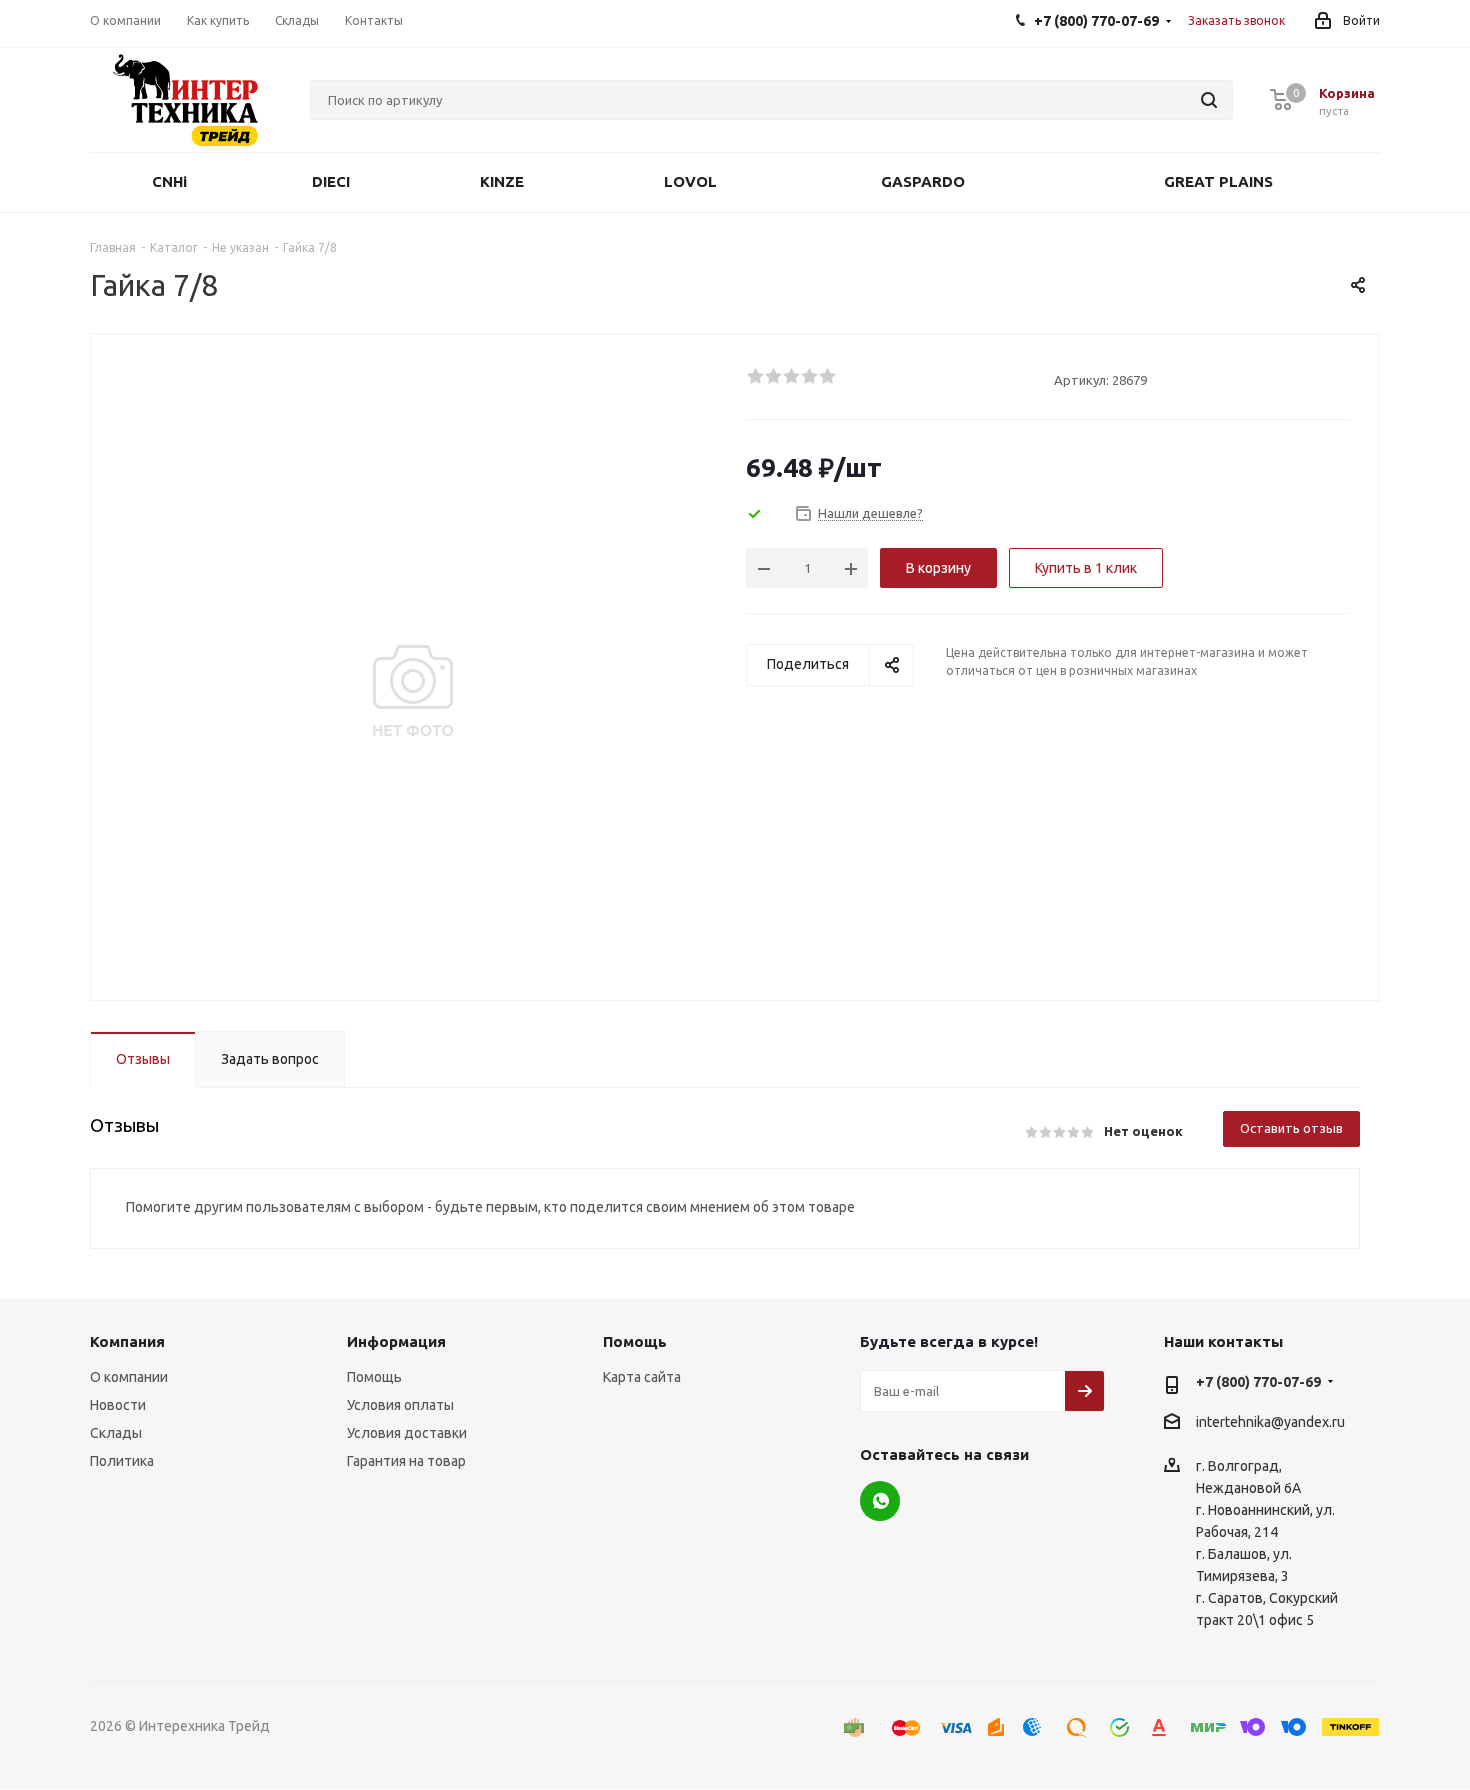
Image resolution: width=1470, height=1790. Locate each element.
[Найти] (1209, 100)
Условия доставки (407, 1433)
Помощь (374, 1377)
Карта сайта (642, 1377)
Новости (118, 1405)
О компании (129, 1377)
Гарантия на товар (406, 1461)
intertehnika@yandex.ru (1270, 1422)
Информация (396, 1341)
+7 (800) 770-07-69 (1258, 1382)
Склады (116, 1433)
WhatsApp (880, 1501)
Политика (122, 1461)
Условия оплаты (400, 1405)
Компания (127, 1341)
